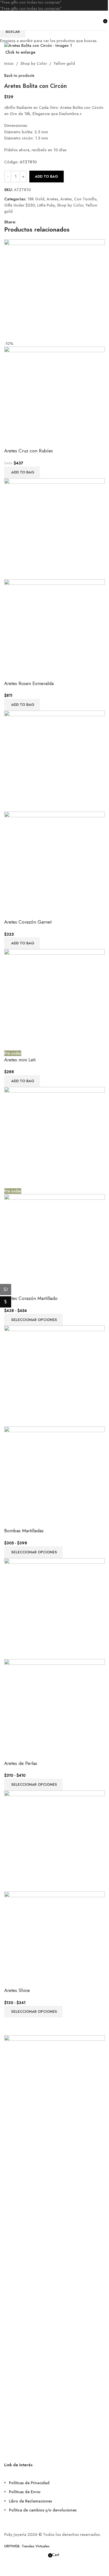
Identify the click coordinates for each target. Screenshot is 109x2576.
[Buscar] (99, 20)
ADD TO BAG (47, 176)
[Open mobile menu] (6, 20)
